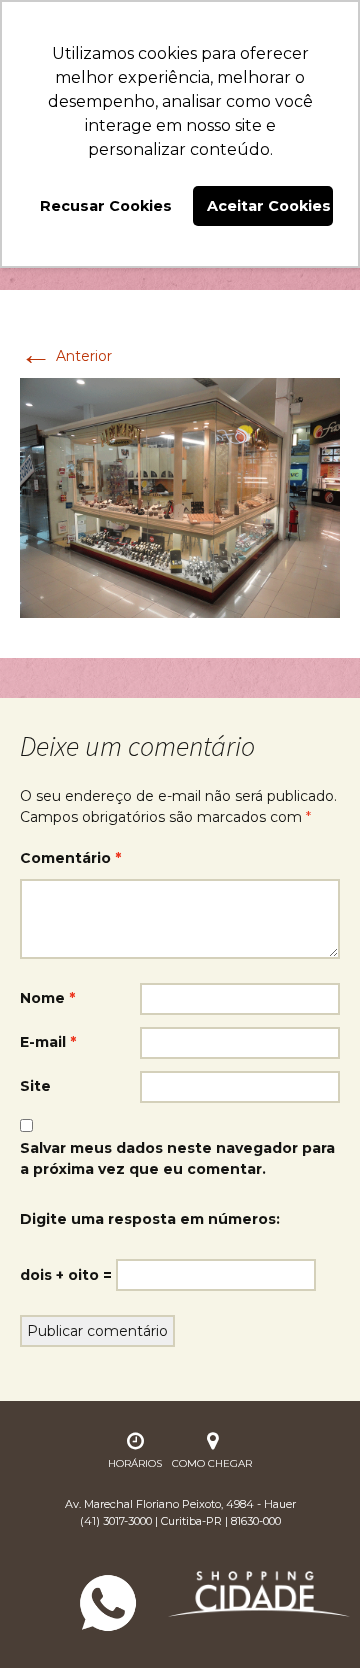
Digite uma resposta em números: (150, 1219)
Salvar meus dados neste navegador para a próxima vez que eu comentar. (177, 1158)
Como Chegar (212, 1463)
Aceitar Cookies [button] (269, 206)
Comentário (70, 858)
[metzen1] (180, 497)
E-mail (48, 1042)
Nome (47, 998)
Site (35, 1086)
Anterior (66, 356)
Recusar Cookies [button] (106, 206)
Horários (135, 1463)
